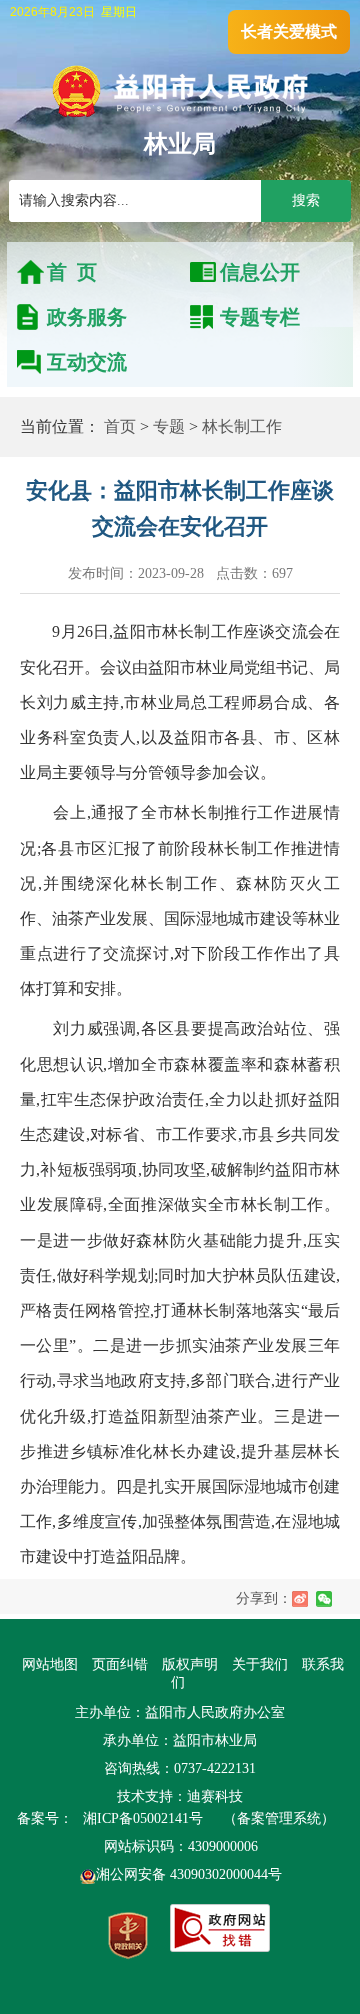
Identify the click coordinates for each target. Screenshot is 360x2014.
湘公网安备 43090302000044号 (189, 1874)
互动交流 (87, 362)
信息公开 (260, 272)
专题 (169, 426)
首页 (120, 426)
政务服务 (87, 317)
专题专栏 (260, 317)
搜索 (306, 200)
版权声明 (190, 1664)
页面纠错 (122, 1664)
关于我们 (260, 1664)
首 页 (72, 272)
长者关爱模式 (289, 31)
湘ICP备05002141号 (143, 1818)
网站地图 (50, 1664)
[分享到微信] (324, 1599)
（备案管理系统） (279, 1818)
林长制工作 (242, 426)
